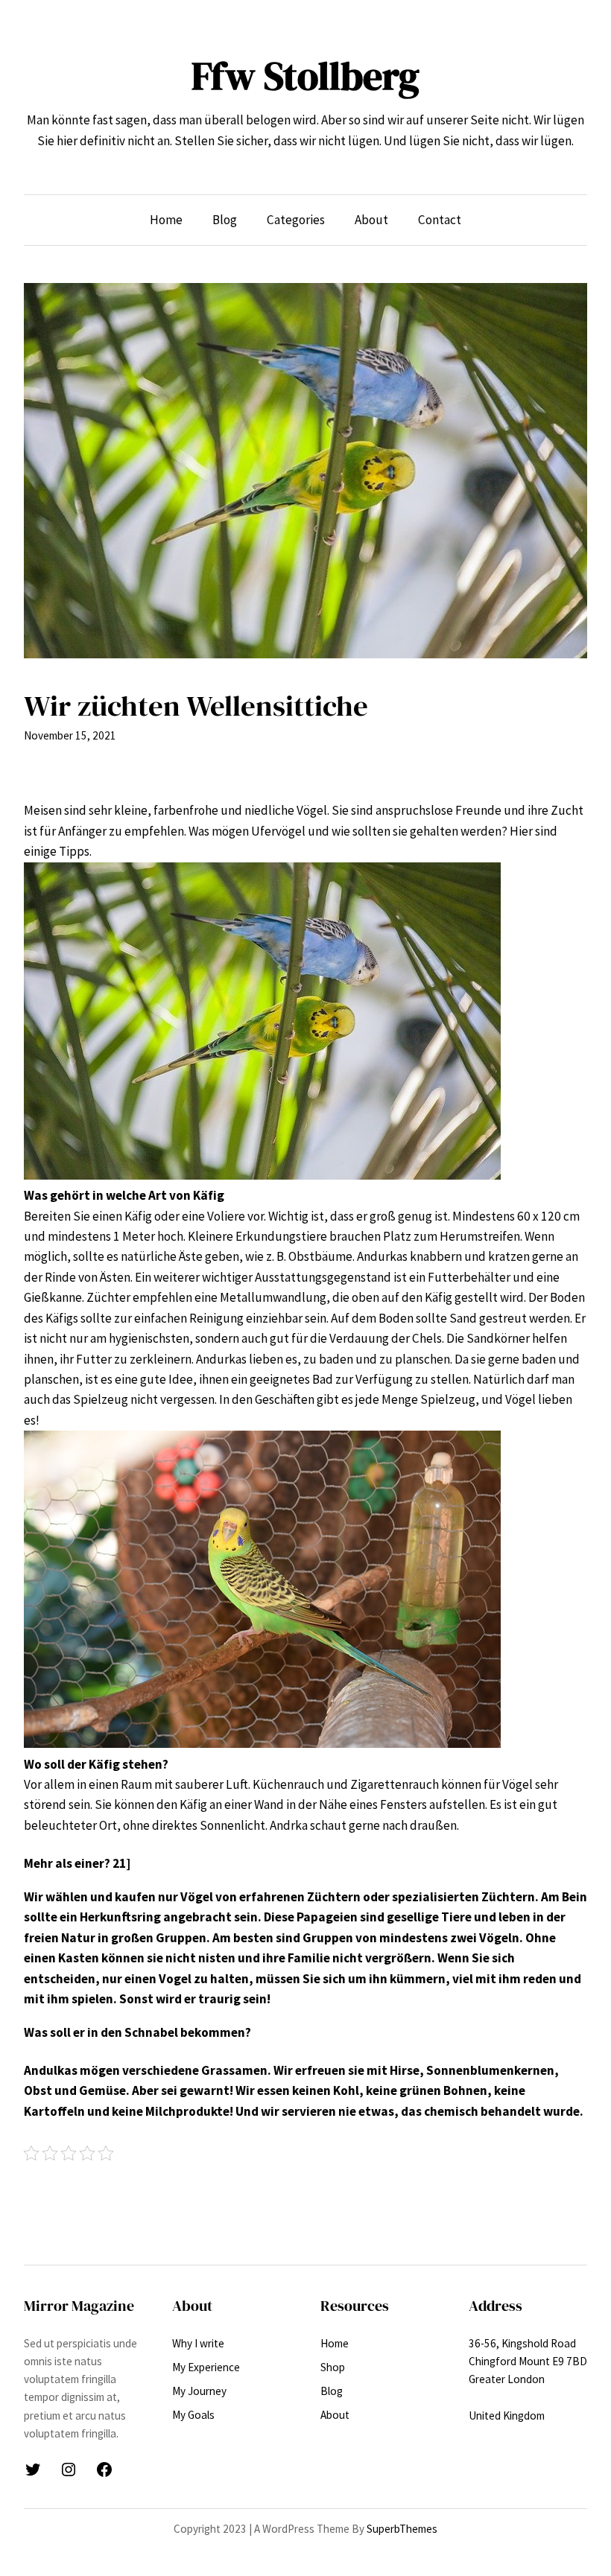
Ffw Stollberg (305, 76)
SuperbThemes (402, 2529)
